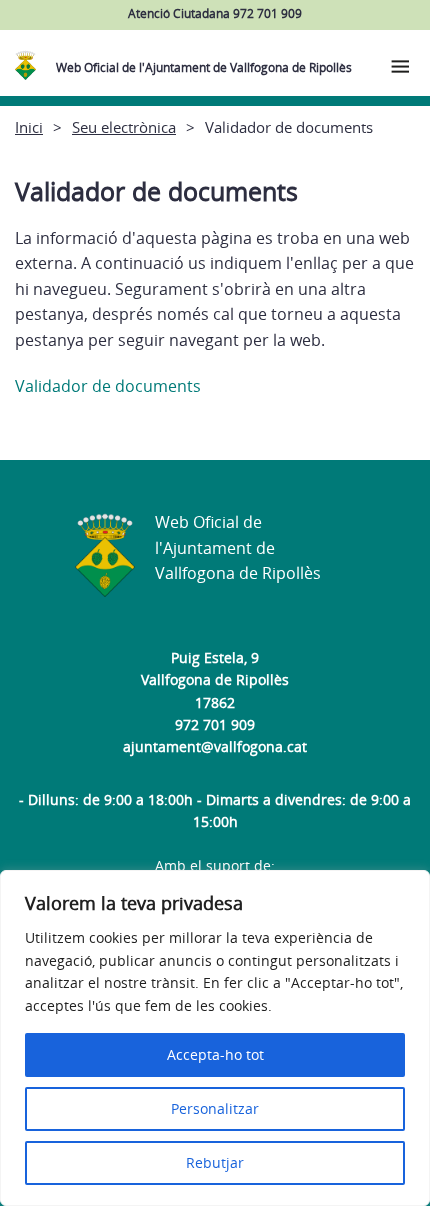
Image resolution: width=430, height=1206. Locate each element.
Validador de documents (108, 386)
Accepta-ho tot (215, 1054)
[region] (215, 1038)
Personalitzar (215, 1108)
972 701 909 (215, 724)
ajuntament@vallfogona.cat (215, 746)
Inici (29, 127)
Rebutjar (215, 1162)
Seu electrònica (124, 127)
